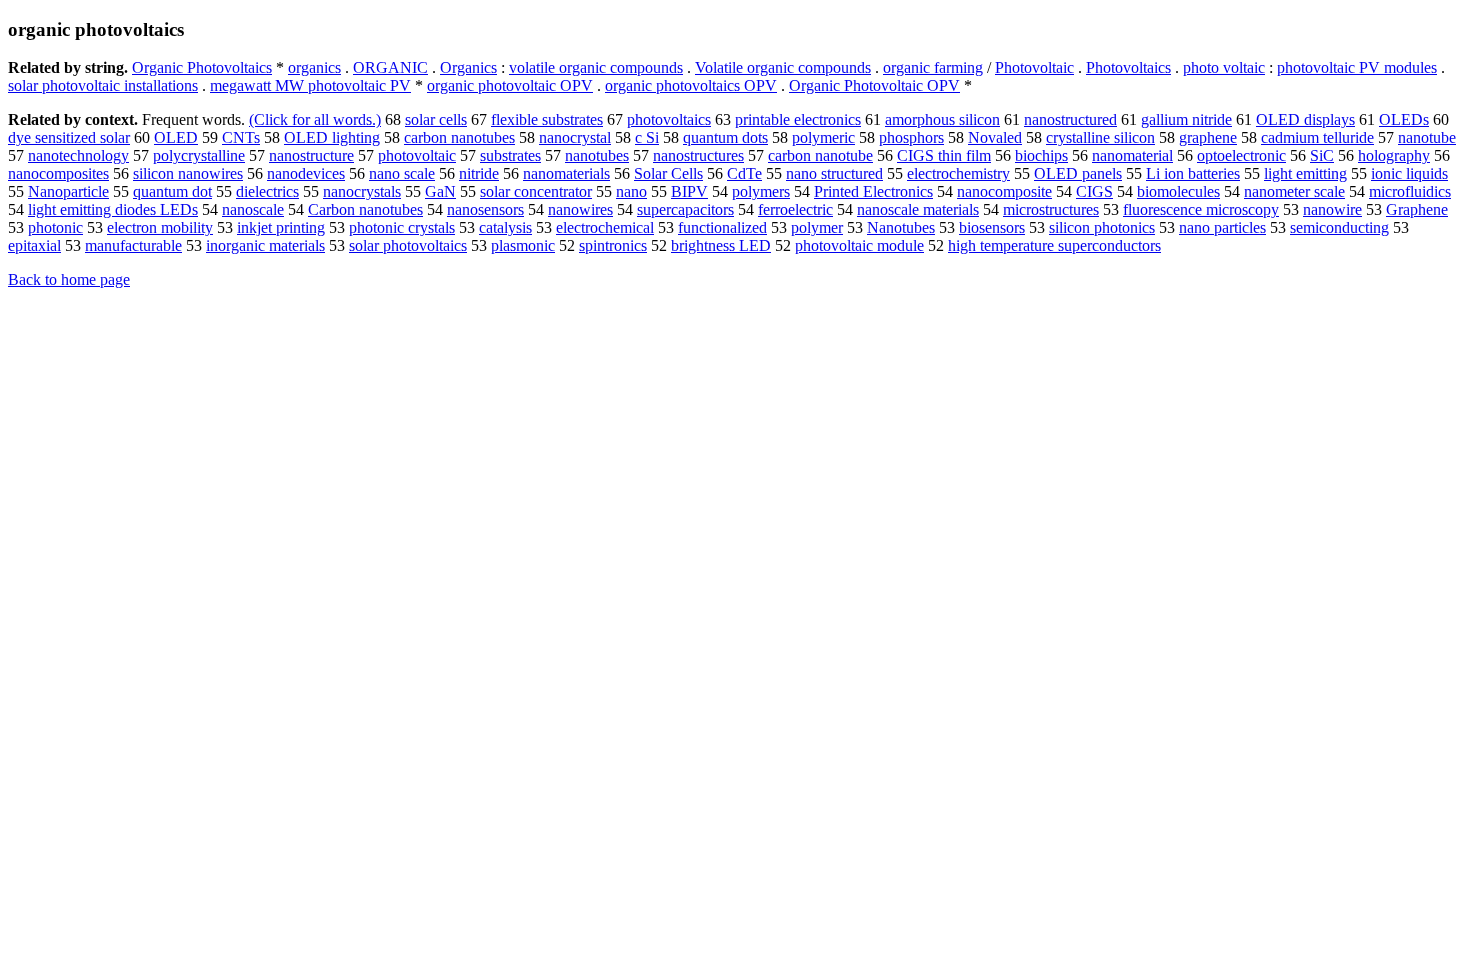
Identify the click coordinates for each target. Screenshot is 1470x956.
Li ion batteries (1193, 173)
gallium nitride (1186, 119)
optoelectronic (1241, 155)
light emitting (1305, 173)
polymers (761, 191)
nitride (479, 173)
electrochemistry (958, 173)
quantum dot (172, 191)
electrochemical (605, 227)
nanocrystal (575, 137)
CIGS (1094, 191)
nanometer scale (1294, 191)
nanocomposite (1004, 191)
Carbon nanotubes (365, 209)
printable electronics (798, 119)
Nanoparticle (68, 191)
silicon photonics (1102, 227)
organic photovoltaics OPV (691, 85)
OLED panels (1078, 173)
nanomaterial (1132, 155)
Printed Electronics (873, 191)
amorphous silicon (942, 119)
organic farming (933, 67)
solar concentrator (536, 191)
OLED (176, 137)
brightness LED (721, 245)
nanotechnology (78, 155)
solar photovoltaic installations (103, 85)
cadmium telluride (1317, 137)
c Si (647, 137)
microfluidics (1410, 191)
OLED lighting (332, 137)
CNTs (241, 137)
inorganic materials (265, 245)
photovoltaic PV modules (1357, 67)
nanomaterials (566, 173)
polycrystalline (199, 155)
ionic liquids (1409, 173)
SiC (1322, 155)
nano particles (1222, 227)
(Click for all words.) (315, 119)
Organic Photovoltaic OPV (874, 85)
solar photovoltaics (408, 245)
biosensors (992, 227)
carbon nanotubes (459, 137)
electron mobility (160, 227)
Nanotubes (901, 227)
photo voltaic (1224, 67)
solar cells (436, 119)
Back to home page (69, 279)
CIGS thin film (944, 155)
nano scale (402, 173)
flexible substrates (547, 119)
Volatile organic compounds (783, 67)
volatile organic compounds (596, 67)
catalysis (505, 227)
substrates (510, 155)
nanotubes (597, 155)
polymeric (823, 137)
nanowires (580, 209)
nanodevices (306, 173)
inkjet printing (281, 227)
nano (631, 191)
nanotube (1427, 137)
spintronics (613, 245)
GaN (440, 191)
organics (314, 67)
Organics (468, 67)
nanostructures (698, 155)
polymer (817, 227)
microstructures (1051, 209)
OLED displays (1305, 119)
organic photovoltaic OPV (510, 85)
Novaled (995, 137)
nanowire (1332, 209)
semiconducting (1339, 227)
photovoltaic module (859, 245)
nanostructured (1070, 119)
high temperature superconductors (1054, 245)
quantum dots (725, 137)
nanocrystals (362, 191)
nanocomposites (58, 173)
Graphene (1417, 209)
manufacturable (133, 245)
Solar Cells (668, 173)
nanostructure (311, 155)
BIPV (689, 191)
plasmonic (523, 245)
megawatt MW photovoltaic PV (310, 85)
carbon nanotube (820, 155)
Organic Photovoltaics (202, 67)
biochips (1041, 155)
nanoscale (253, 209)
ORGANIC (390, 67)
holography (1394, 155)
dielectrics (267, 191)
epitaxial (34, 245)
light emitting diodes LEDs (113, 209)
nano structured (834, 173)
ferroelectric (795, 209)
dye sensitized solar (69, 137)
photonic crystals (402, 227)
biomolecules (1178, 191)
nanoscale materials (918, 209)
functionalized (722, 227)
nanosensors (485, 209)
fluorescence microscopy (1201, 209)
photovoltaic (417, 155)
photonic (55, 227)
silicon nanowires (188, 173)
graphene (1208, 137)
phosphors (911, 137)
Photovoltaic (1034, 67)
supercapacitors (685, 209)
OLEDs (1404, 119)
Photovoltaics (1128, 67)
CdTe (744, 173)
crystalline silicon (1100, 137)
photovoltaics (669, 119)
